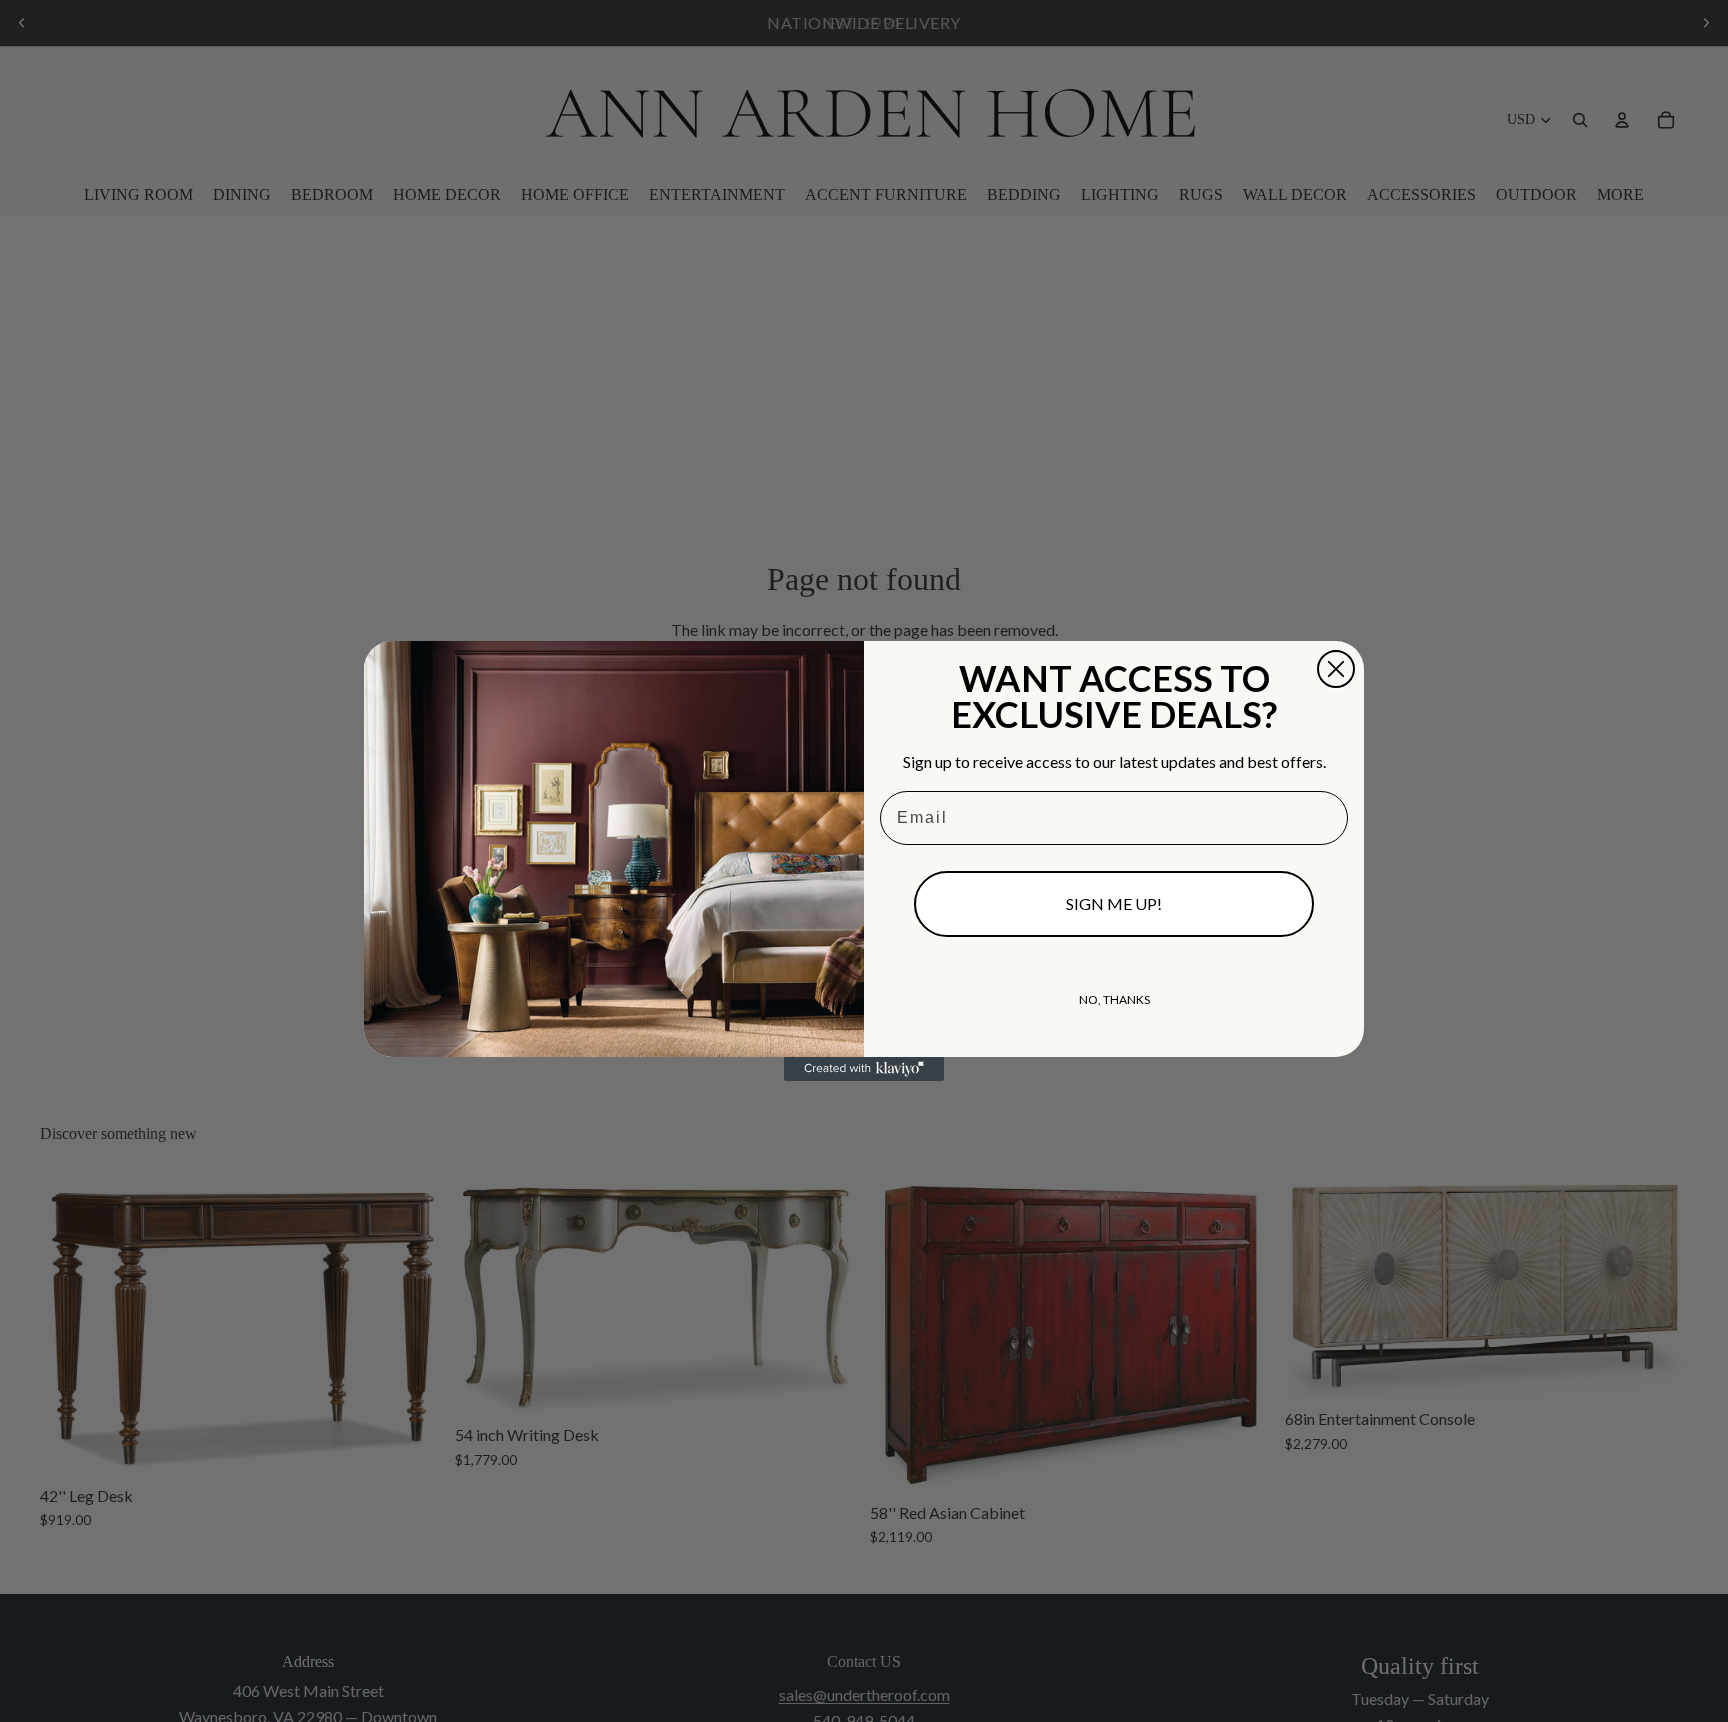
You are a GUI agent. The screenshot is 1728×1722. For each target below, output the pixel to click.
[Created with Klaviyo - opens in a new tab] (864, 1069)
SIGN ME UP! (1114, 903)
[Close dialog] (1336, 669)
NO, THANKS (1114, 999)
